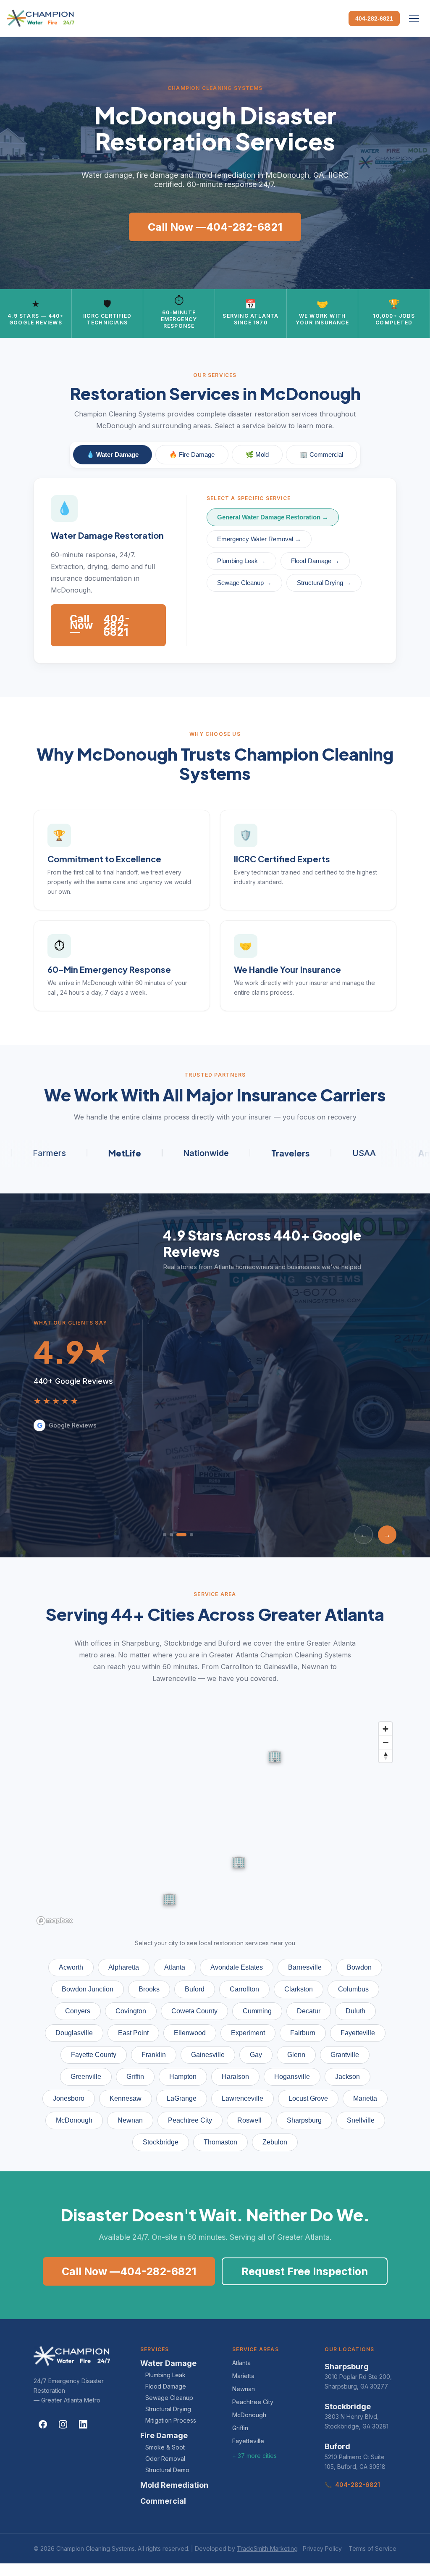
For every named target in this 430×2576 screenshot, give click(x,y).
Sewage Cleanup (169, 2398)
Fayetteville (248, 2441)
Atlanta (241, 2363)
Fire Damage (164, 2435)
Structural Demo (167, 2470)
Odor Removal (165, 2459)
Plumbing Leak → (241, 561)
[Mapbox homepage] (55, 1921)
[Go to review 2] (171, 1535)
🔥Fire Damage (192, 454)
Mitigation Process (171, 2420)
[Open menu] (414, 18)
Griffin (240, 2428)
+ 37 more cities (254, 2456)
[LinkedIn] (83, 2424)
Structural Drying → (324, 583)
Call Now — (215, 227)
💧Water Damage (113, 454)
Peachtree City (253, 2402)
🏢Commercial (321, 454)
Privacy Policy (322, 2548)
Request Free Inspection (305, 2271)
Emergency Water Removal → (259, 539)
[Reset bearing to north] (385, 1756)
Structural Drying (168, 2409)
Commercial (163, 2501)
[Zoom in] (385, 1729)
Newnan (244, 2389)
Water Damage (168, 2363)
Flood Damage (166, 2386)
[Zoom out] (385, 1742)
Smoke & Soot (165, 2447)
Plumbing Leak (165, 2375)
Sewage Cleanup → (244, 583)
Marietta (243, 2376)
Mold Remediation (174, 2485)
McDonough (249, 2415)
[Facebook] (43, 2424)
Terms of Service (372, 2548)
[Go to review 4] (191, 1535)
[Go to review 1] (165, 1535)
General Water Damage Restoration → (273, 517)
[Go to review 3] (181, 1535)
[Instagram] (63, 2424)
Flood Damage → (315, 561)
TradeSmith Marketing (267, 2548)
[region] (215, 1823)
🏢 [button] (169, 1898)
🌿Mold (257, 454)
